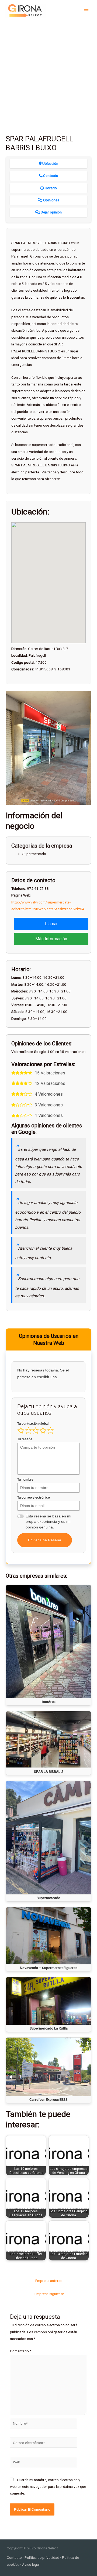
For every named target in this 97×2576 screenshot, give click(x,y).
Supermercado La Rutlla (49, 2028)
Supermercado (48, 1898)
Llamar (51, 924)
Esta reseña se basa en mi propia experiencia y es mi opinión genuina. (48, 1522)
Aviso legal (31, 2564)
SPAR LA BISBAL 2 (49, 1771)
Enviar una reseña (45, 1540)
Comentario (21, 2351)
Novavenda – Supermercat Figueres (49, 1968)
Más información (51, 939)
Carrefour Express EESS (48, 2099)
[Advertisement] (48, 73)
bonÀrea (49, 1702)
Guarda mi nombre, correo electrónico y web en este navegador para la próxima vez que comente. (48, 2487)
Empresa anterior (49, 2281)
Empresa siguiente (49, 2294)
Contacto (14, 2557)
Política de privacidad (42, 2557)
